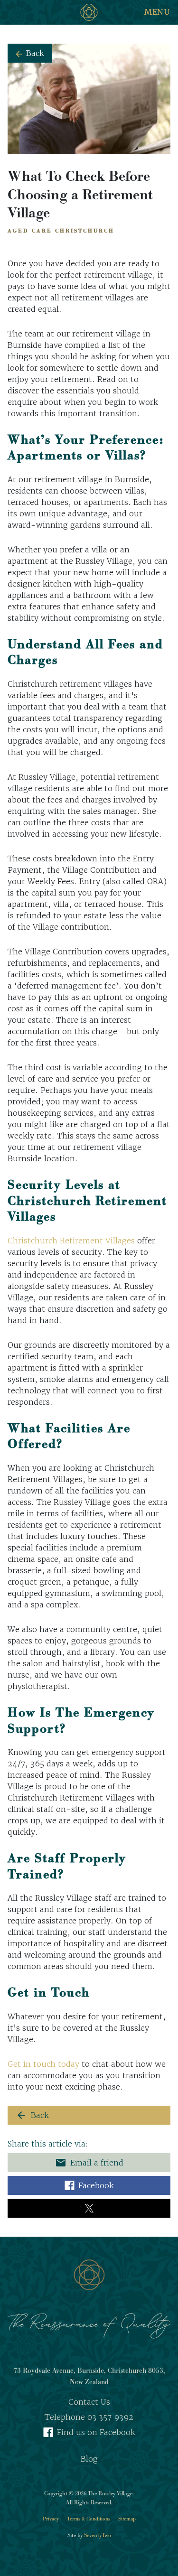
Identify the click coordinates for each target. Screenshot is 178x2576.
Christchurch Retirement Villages (71, 1241)
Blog (89, 2459)
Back (35, 53)
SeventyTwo (98, 2535)
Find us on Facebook (96, 2432)
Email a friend (89, 2163)
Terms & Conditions (89, 2519)
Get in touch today (43, 2064)
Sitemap (127, 2519)
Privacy (51, 2519)
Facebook (96, 2185)
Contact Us (89, 2402)
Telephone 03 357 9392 (89, 2417)
